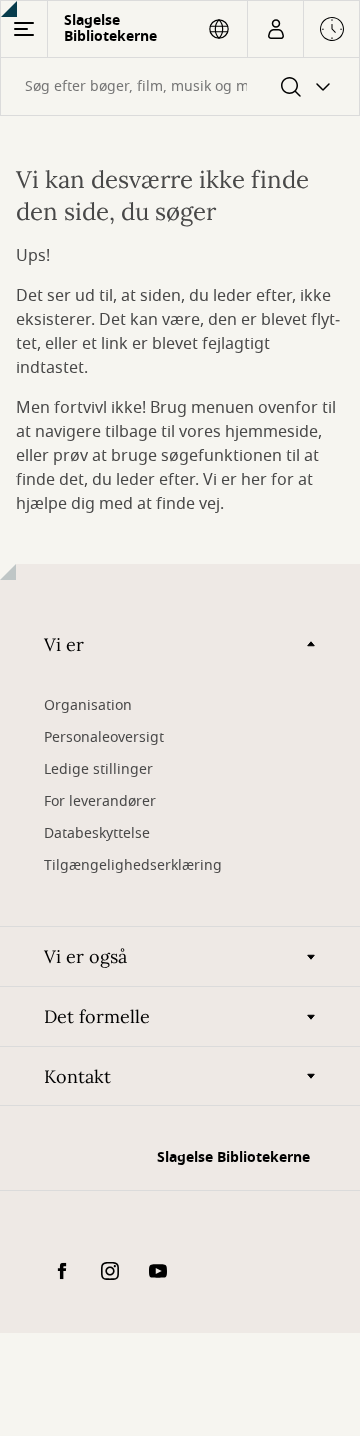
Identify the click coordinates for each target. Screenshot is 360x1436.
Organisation (88, 705)
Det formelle (97, 1016)
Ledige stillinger (98, 769)
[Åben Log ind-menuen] (275, 29)
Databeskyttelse (97, 833)
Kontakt (77, 1076)
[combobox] (180, 86)
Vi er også (85, 956)
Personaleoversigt (104, 737)
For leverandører (100, 801)
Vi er (64, 644)
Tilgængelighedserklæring (133, 865)
